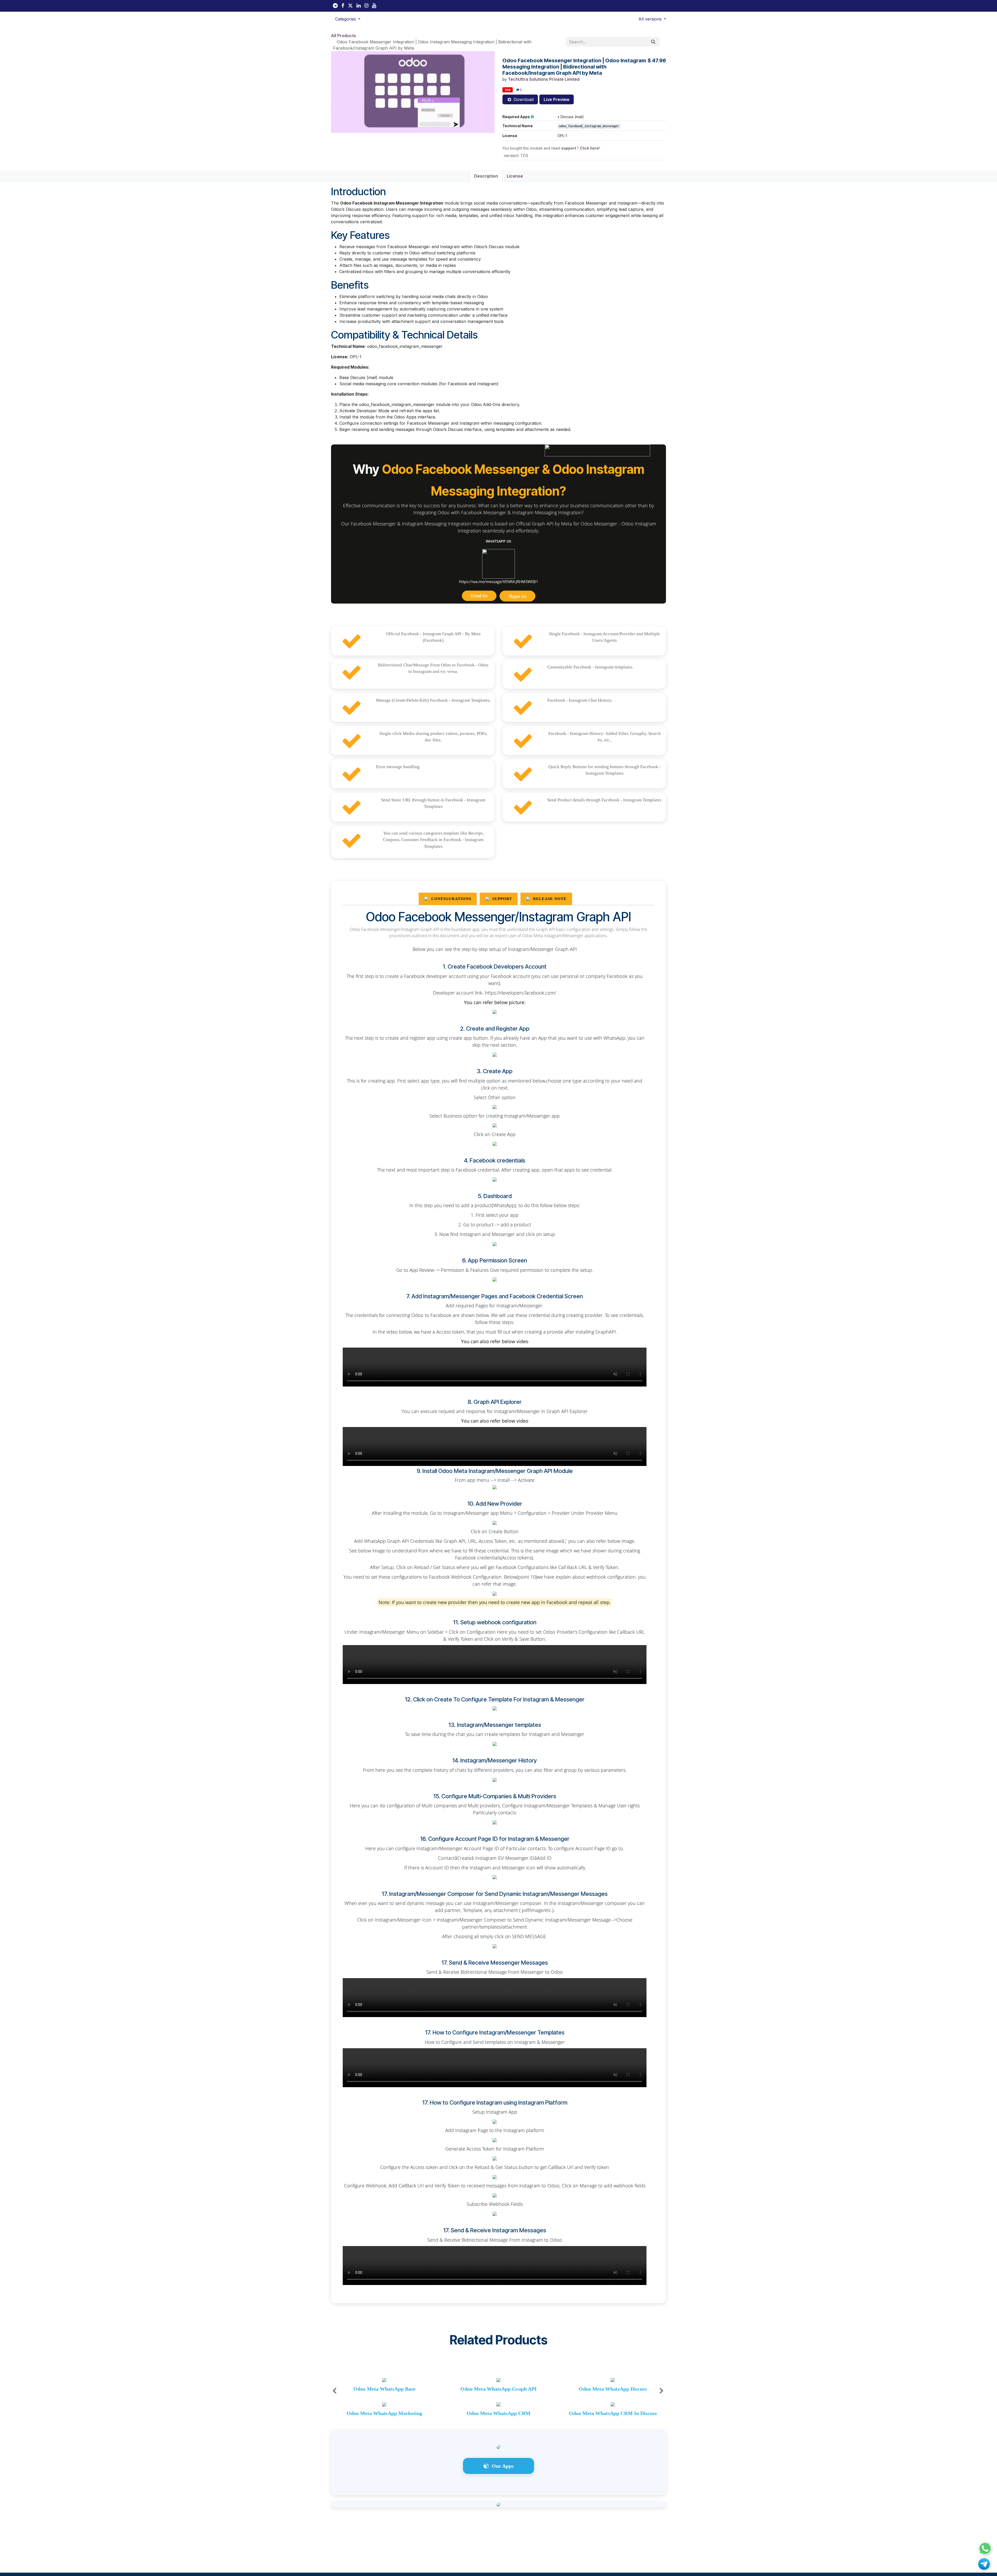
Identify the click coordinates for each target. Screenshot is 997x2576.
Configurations (451, 899)
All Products (343, 36)
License (515, 176)
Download (523, 99)
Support (501, 899)
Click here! (590, 148)
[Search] (653, 42)
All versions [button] (651, 19)
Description (486, 176)
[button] (348, 19)
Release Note (549, 899)
